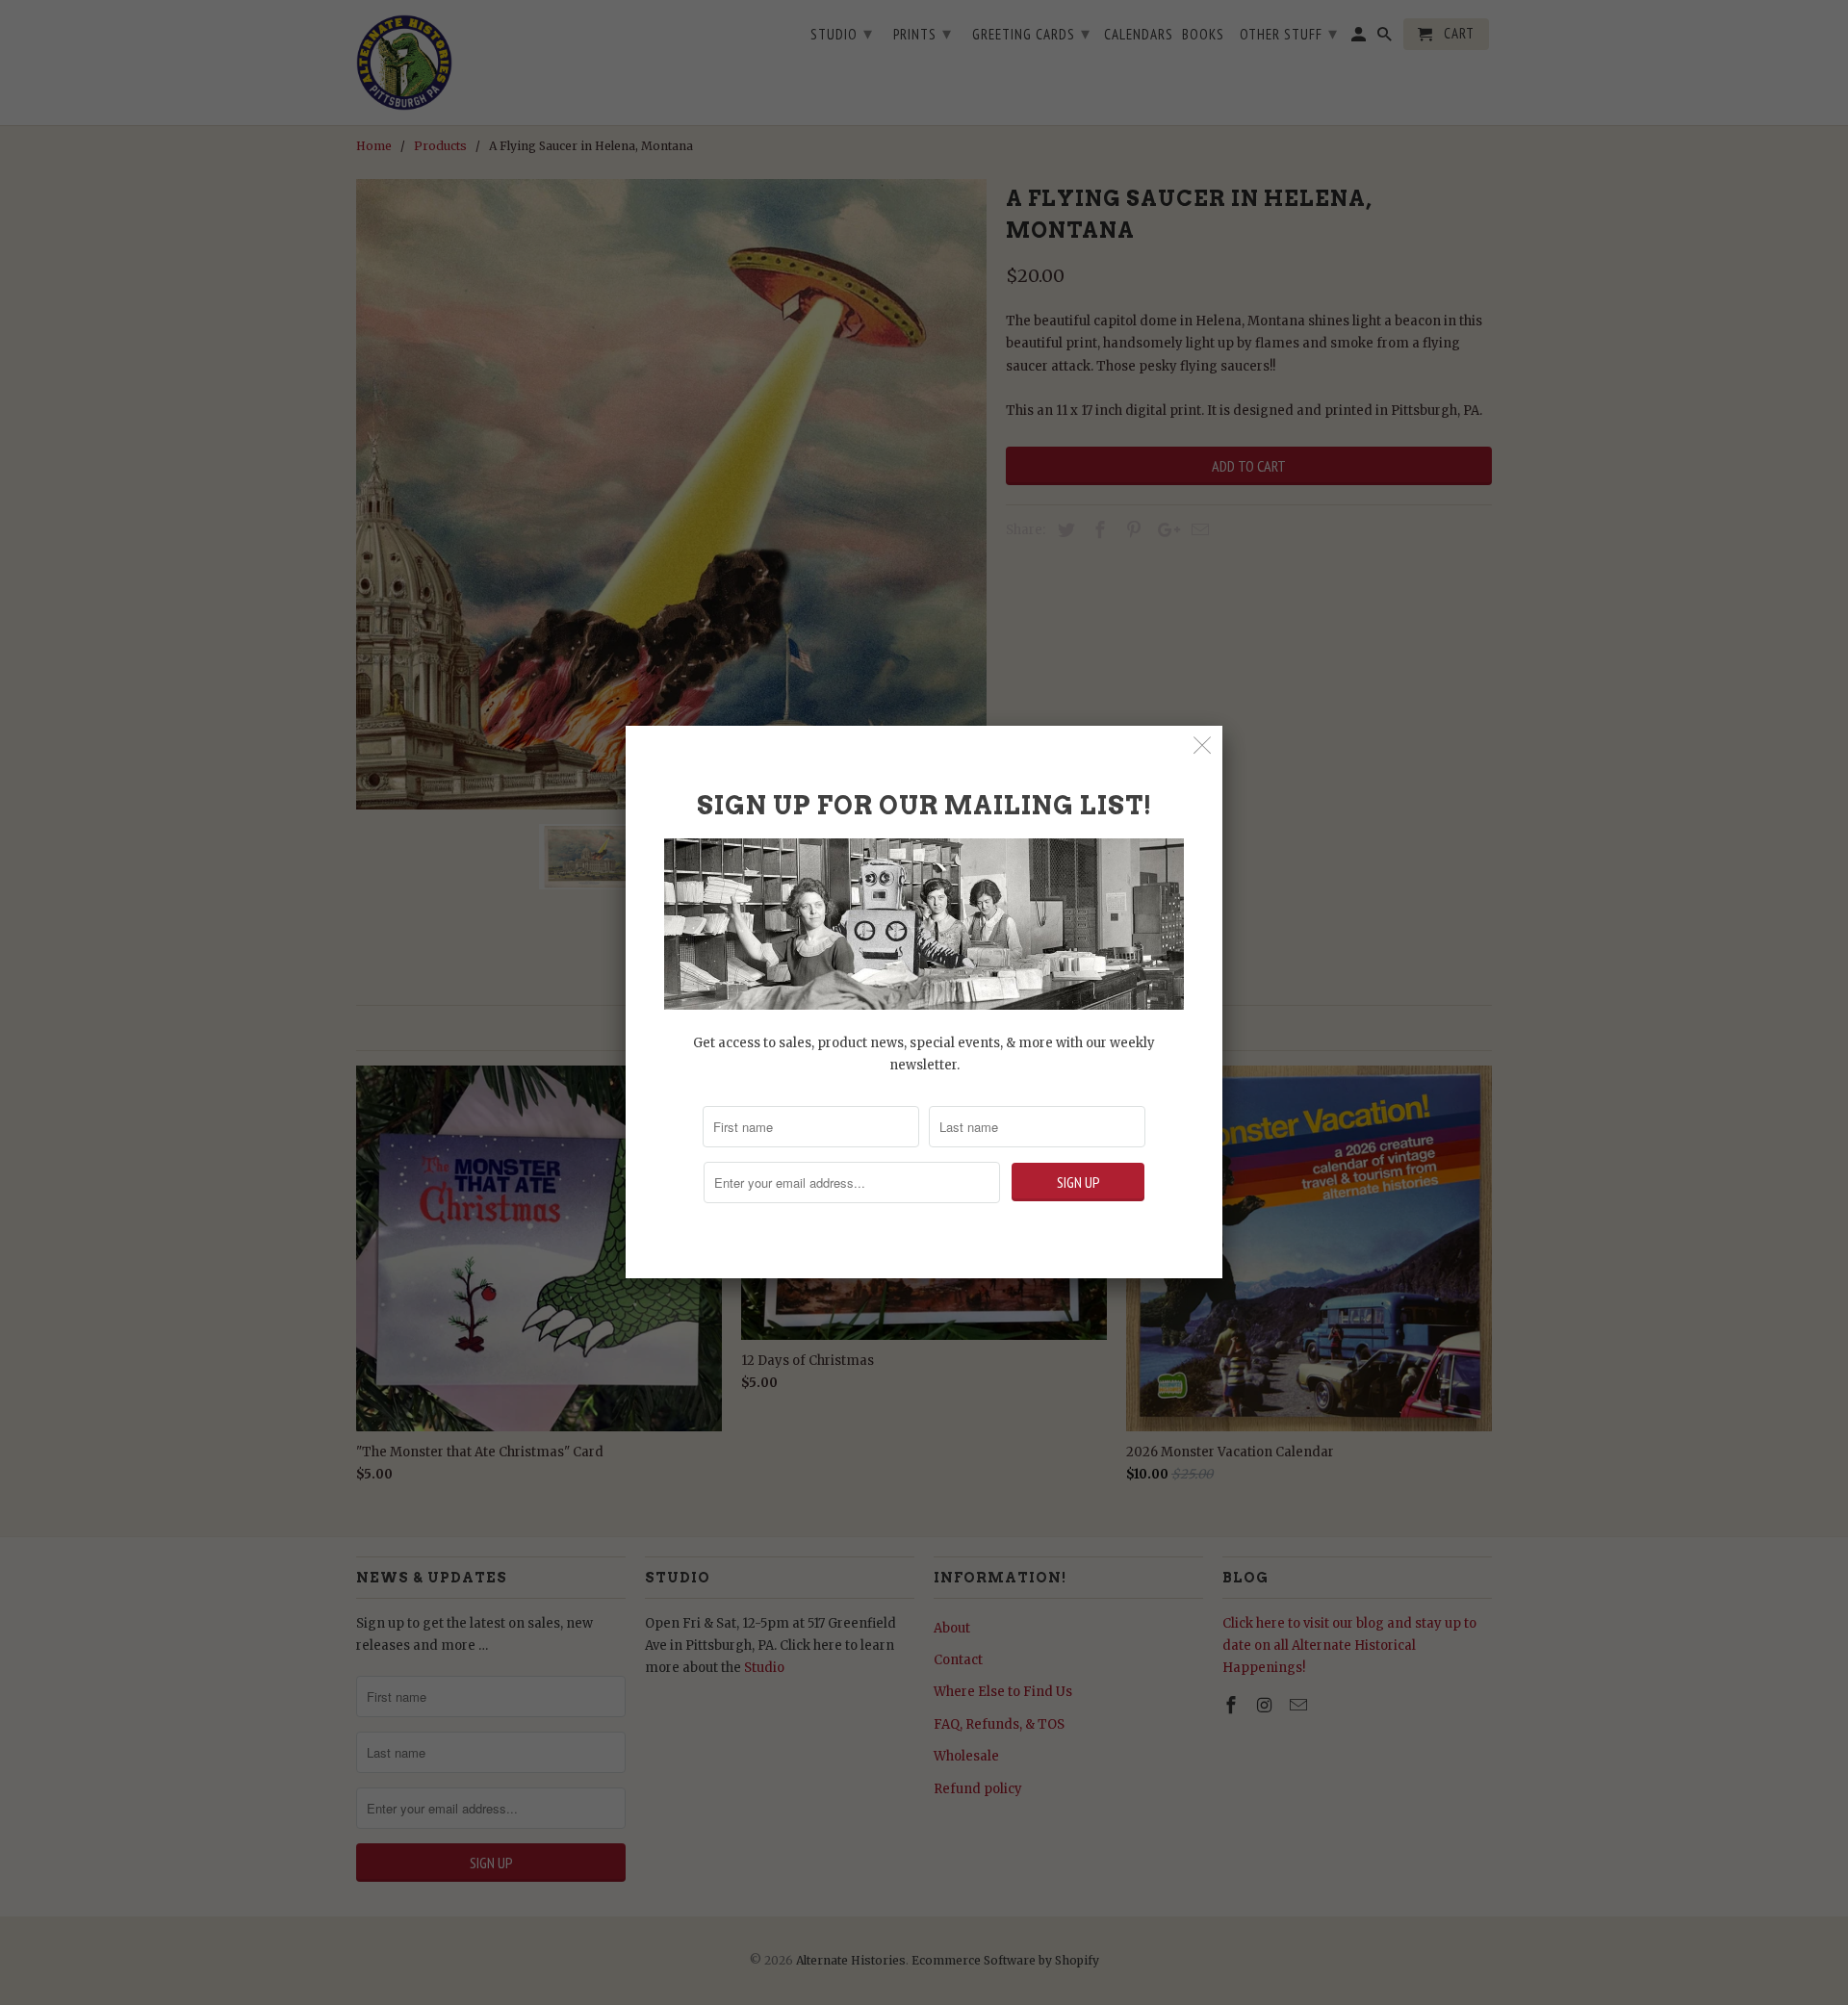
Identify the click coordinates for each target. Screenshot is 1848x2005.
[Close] (1203, 745)
